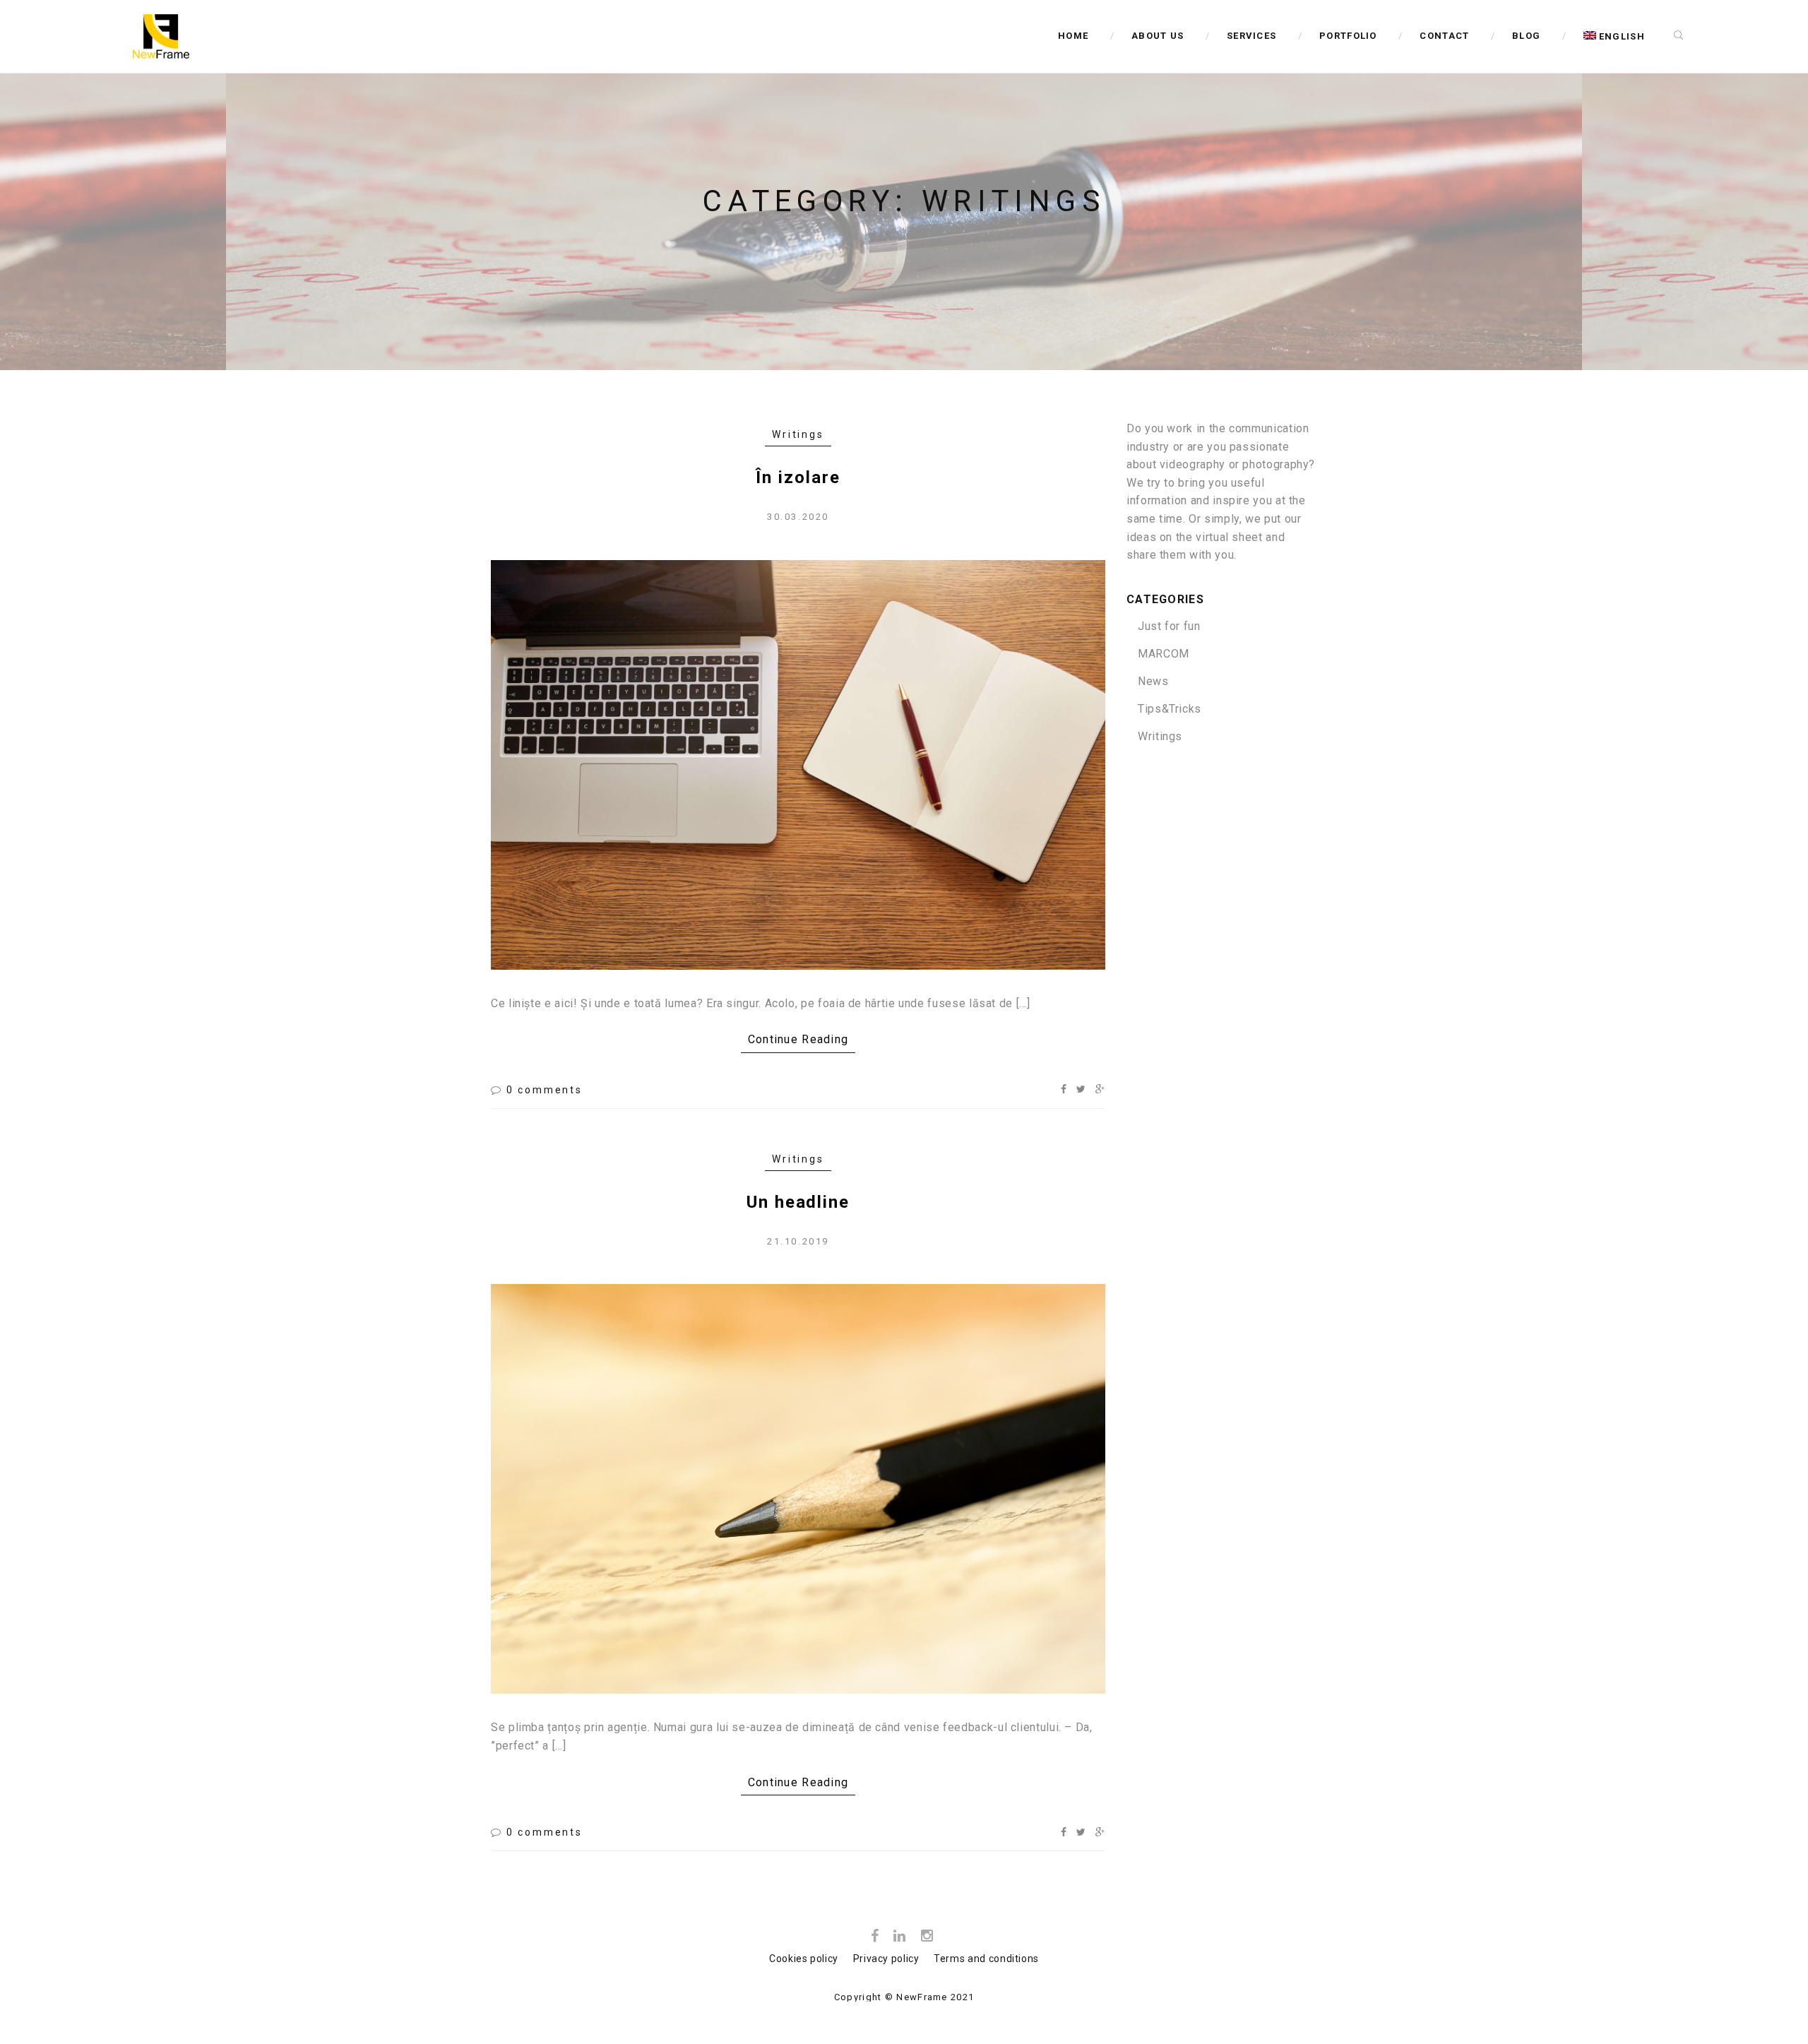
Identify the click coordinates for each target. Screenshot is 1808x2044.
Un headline (798, 1202)
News (1153, 681)
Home (1073, 36)
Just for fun (1169, 626)
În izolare (798, 477)
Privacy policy (886, 1959)
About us (1158, 36)
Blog (1526, 36)
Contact (1444, 36)
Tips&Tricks (1170, 709)
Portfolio (1348, 36)
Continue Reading (798, 1039)
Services (1251, 36)
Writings (798, 434)
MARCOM (1164, 654)
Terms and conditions (986, 1959)
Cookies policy (804, 1959)
